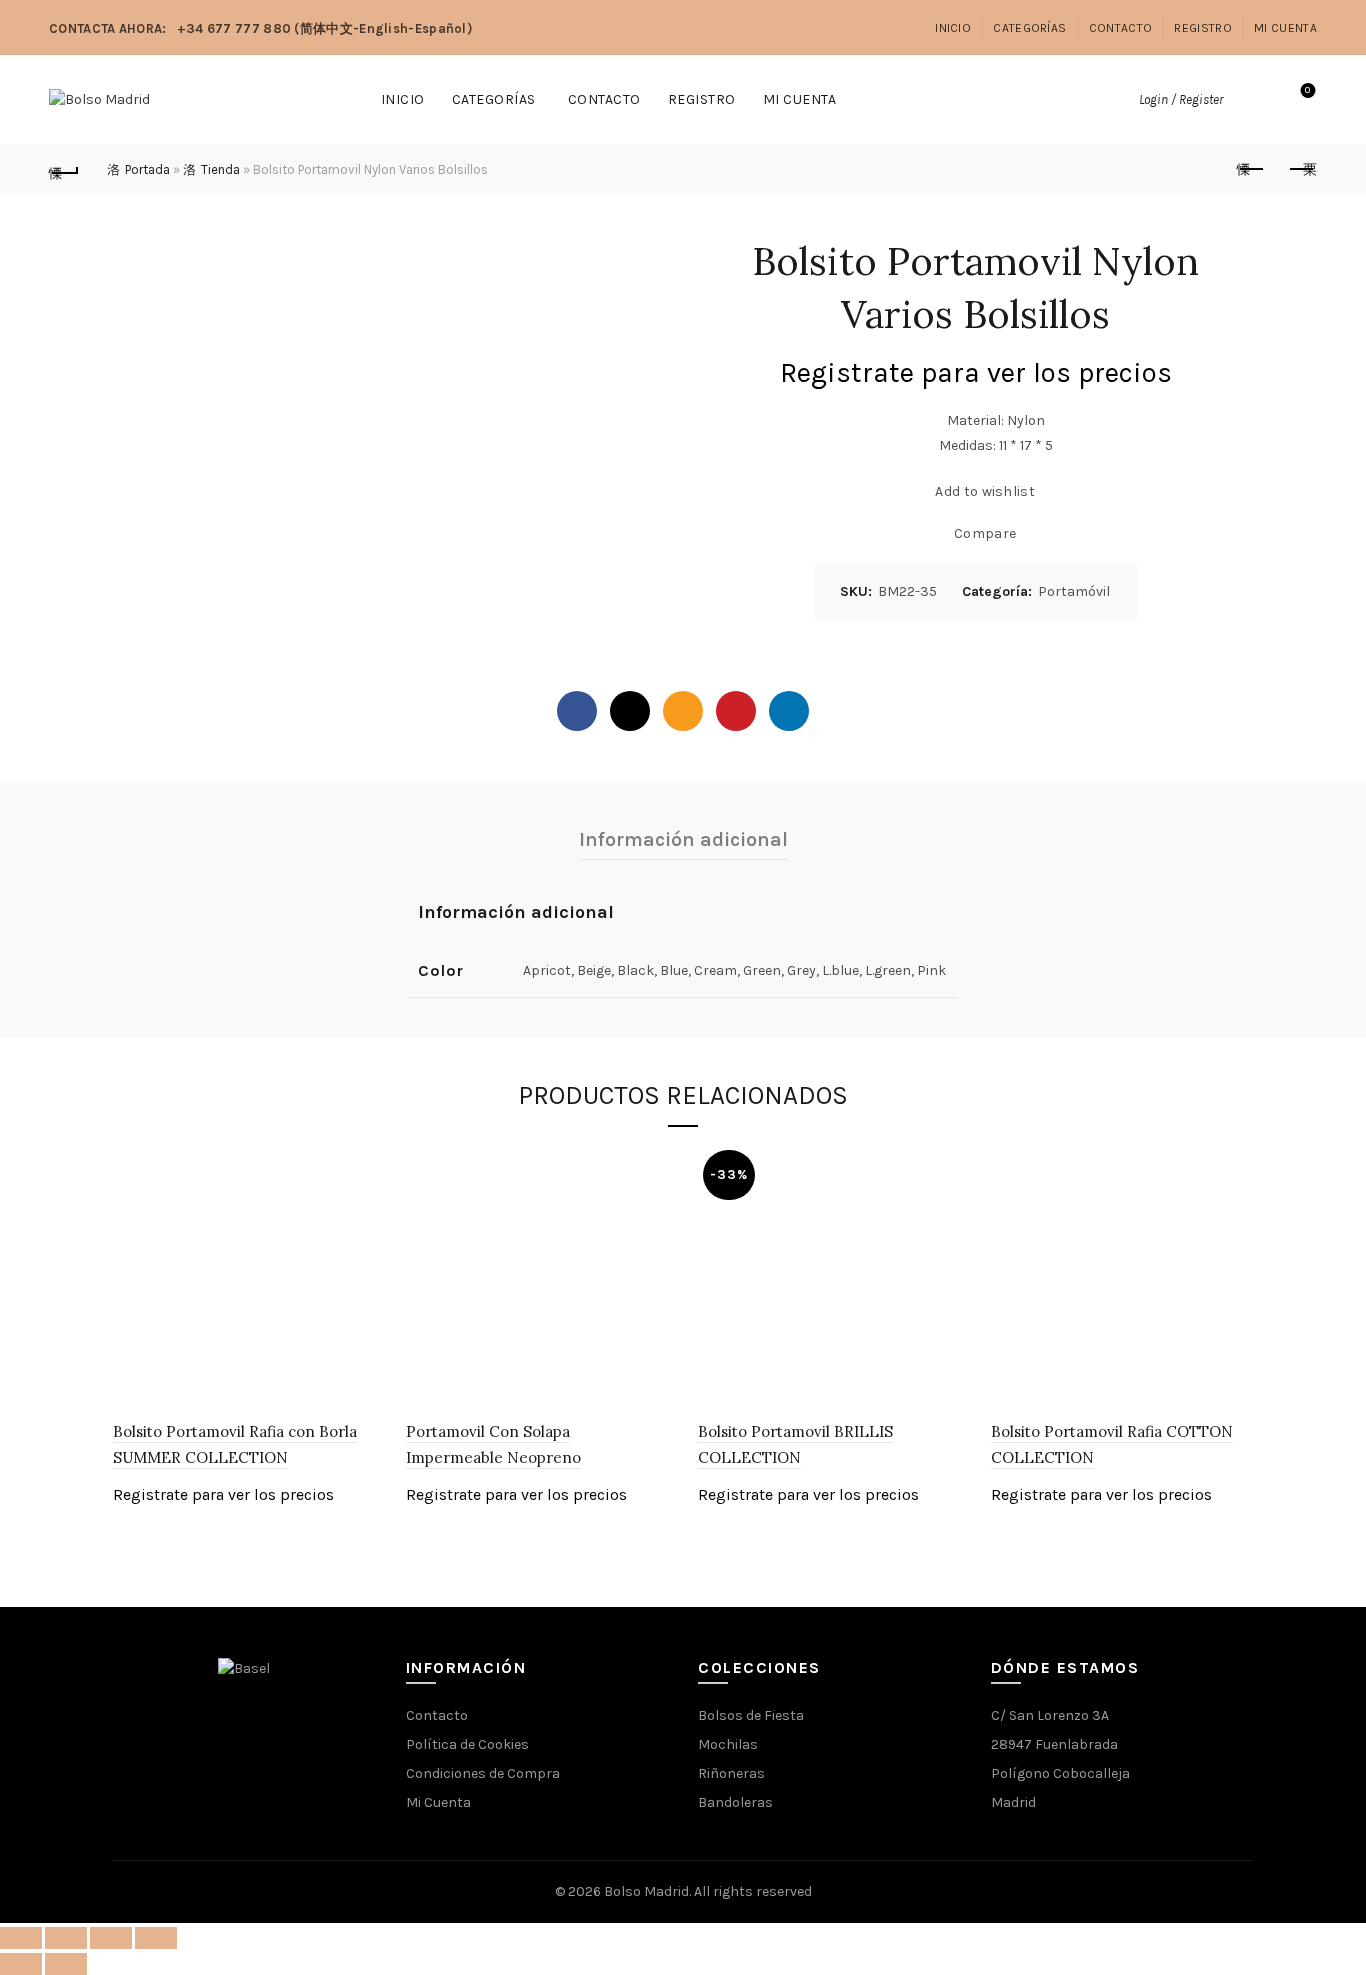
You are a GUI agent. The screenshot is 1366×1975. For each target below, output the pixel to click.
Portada (147, 169)
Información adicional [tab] (683, 839)
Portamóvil (1074, 591)
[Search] (1252, 100)
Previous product (1252, 170)
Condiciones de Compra (483, 1773)
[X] (630, 711)
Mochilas (728, 1744)
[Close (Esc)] (21, 1938)
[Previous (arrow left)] (21, 1964)
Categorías (1029, 28)
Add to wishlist (985, 490)
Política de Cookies (467, 1744)
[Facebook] (577, 711)
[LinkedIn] (789, 711)
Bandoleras (735, 1802)
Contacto (1120, 28)
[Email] (683, 711)
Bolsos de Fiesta (751, 1715)
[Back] (64, 170)
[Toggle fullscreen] (111, 1938)
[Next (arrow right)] (66, 1964)
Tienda (220, 169)
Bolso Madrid (646, 1891)
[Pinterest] (736, 711)
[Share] (66, 1938)
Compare (985, 532)
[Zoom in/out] (156, 1938)
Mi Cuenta (1285, 28)
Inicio (953, 28)
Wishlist (1307, 90)
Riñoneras (731, 1773)
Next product (1302, 170)
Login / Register (1181, 99)
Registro (1202, 28)
